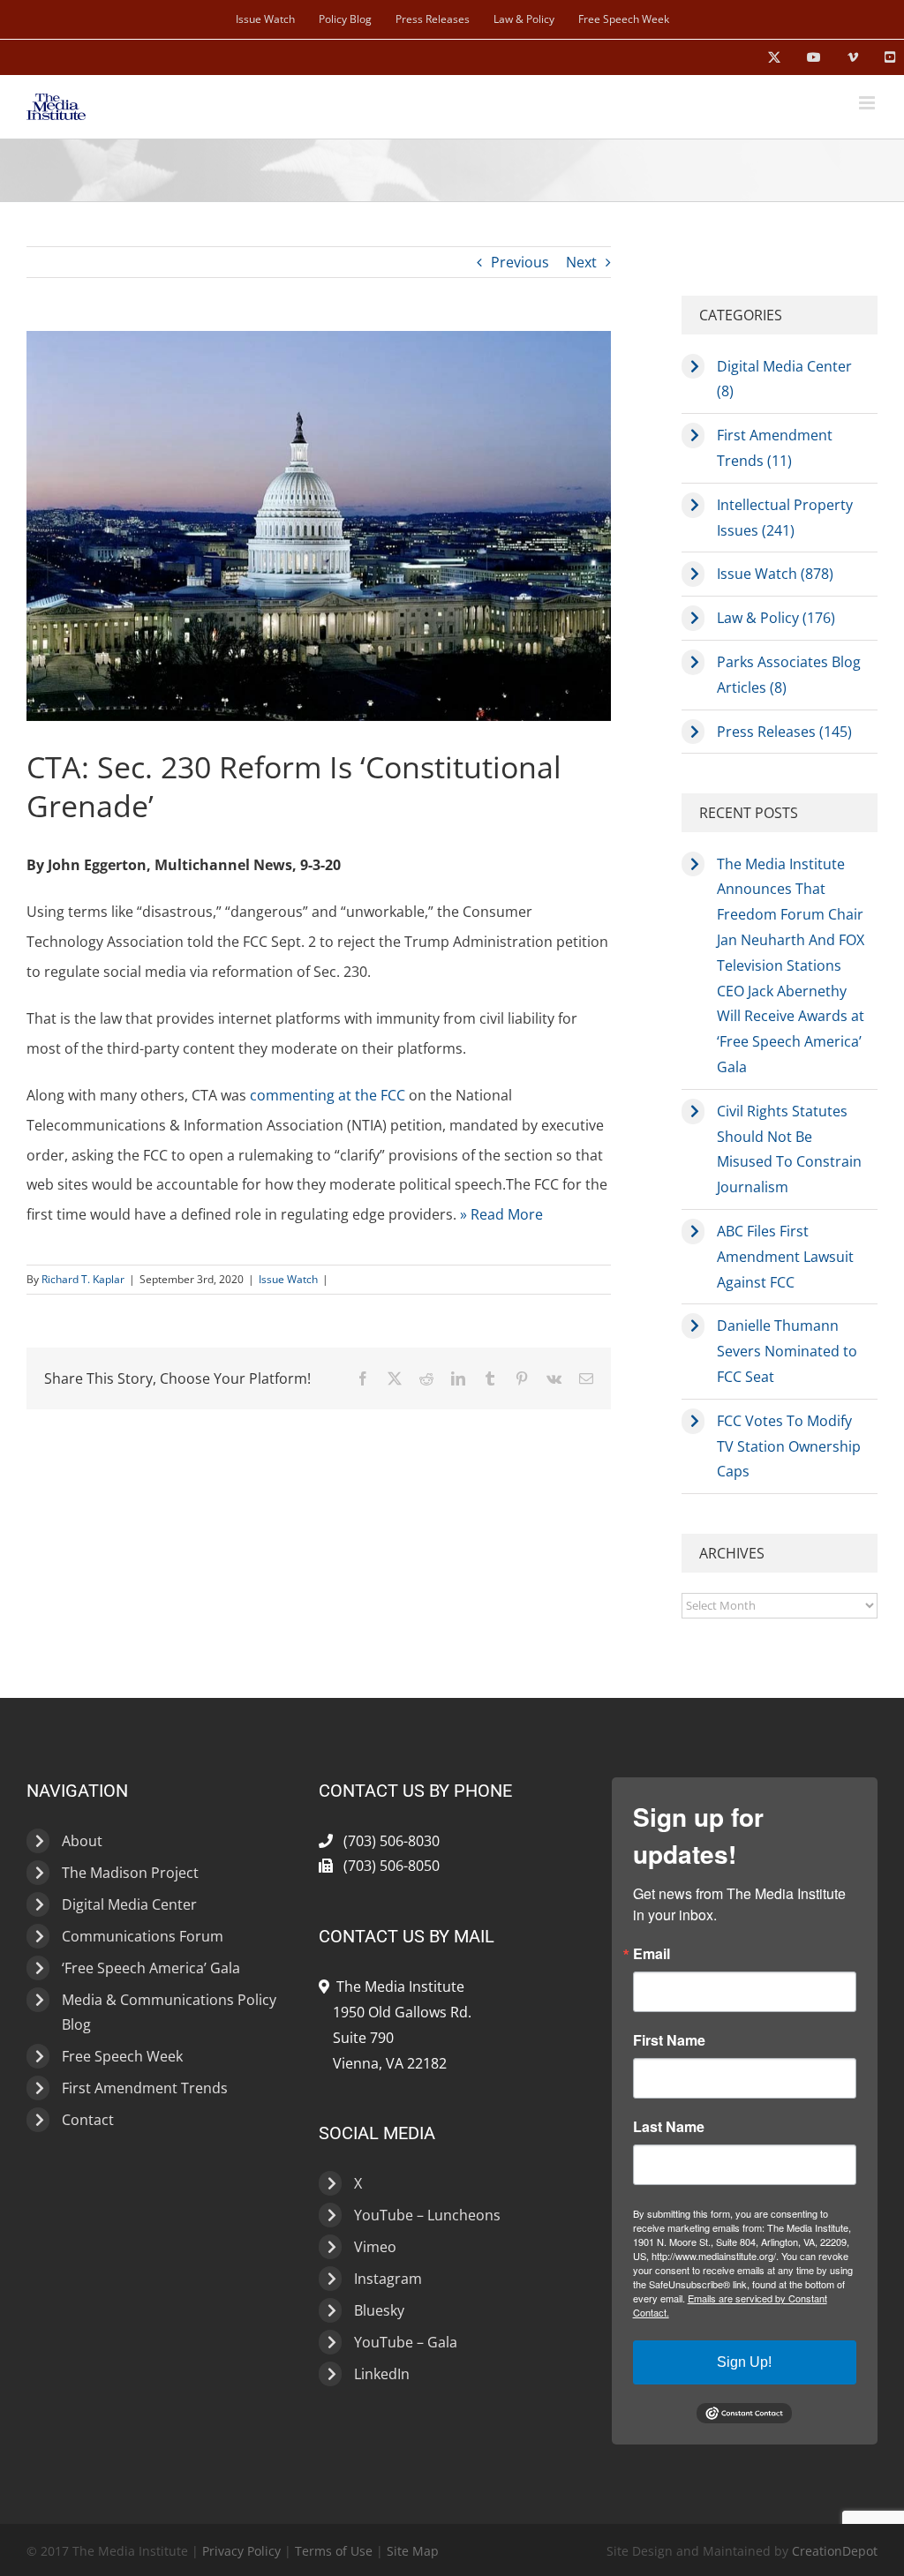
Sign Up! (744, 2362)
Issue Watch (288, 1279)
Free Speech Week (122, 2056)
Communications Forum (143, 1936)
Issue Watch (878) (775, 574)
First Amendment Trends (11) (775, 448)
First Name (669, 2040)
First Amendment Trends (145, 2088)
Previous (520, 262)
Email (652, 1954)
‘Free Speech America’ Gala (151, 1968)
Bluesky (379, 2310)
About (82, 1841)
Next (581, 262)
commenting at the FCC (328, 1095)
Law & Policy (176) (776, 618)
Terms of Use (334, 2551)
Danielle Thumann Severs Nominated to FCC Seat (787, 1351)
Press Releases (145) (784, 732)
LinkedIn (382, 2374)
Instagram (388, 2279)
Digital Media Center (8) (784, 379)
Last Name (669, 2127)
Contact (88, 2120)
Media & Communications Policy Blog (169, 2012)
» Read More (501, 1214)
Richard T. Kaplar (83, 1279)
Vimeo (375, 2247)
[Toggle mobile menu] (868, 103)
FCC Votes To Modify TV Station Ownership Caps (789, 1446)
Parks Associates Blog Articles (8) (789, 675)
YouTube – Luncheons (427, 2215)
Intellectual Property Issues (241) (785, 518)
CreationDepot (835, 2551)
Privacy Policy (241, 2551)
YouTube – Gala (406, 2342)
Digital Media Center (129, 1904)
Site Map (413, 2551)
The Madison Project (130, 1873)
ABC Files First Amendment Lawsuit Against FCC (785, 1257)
